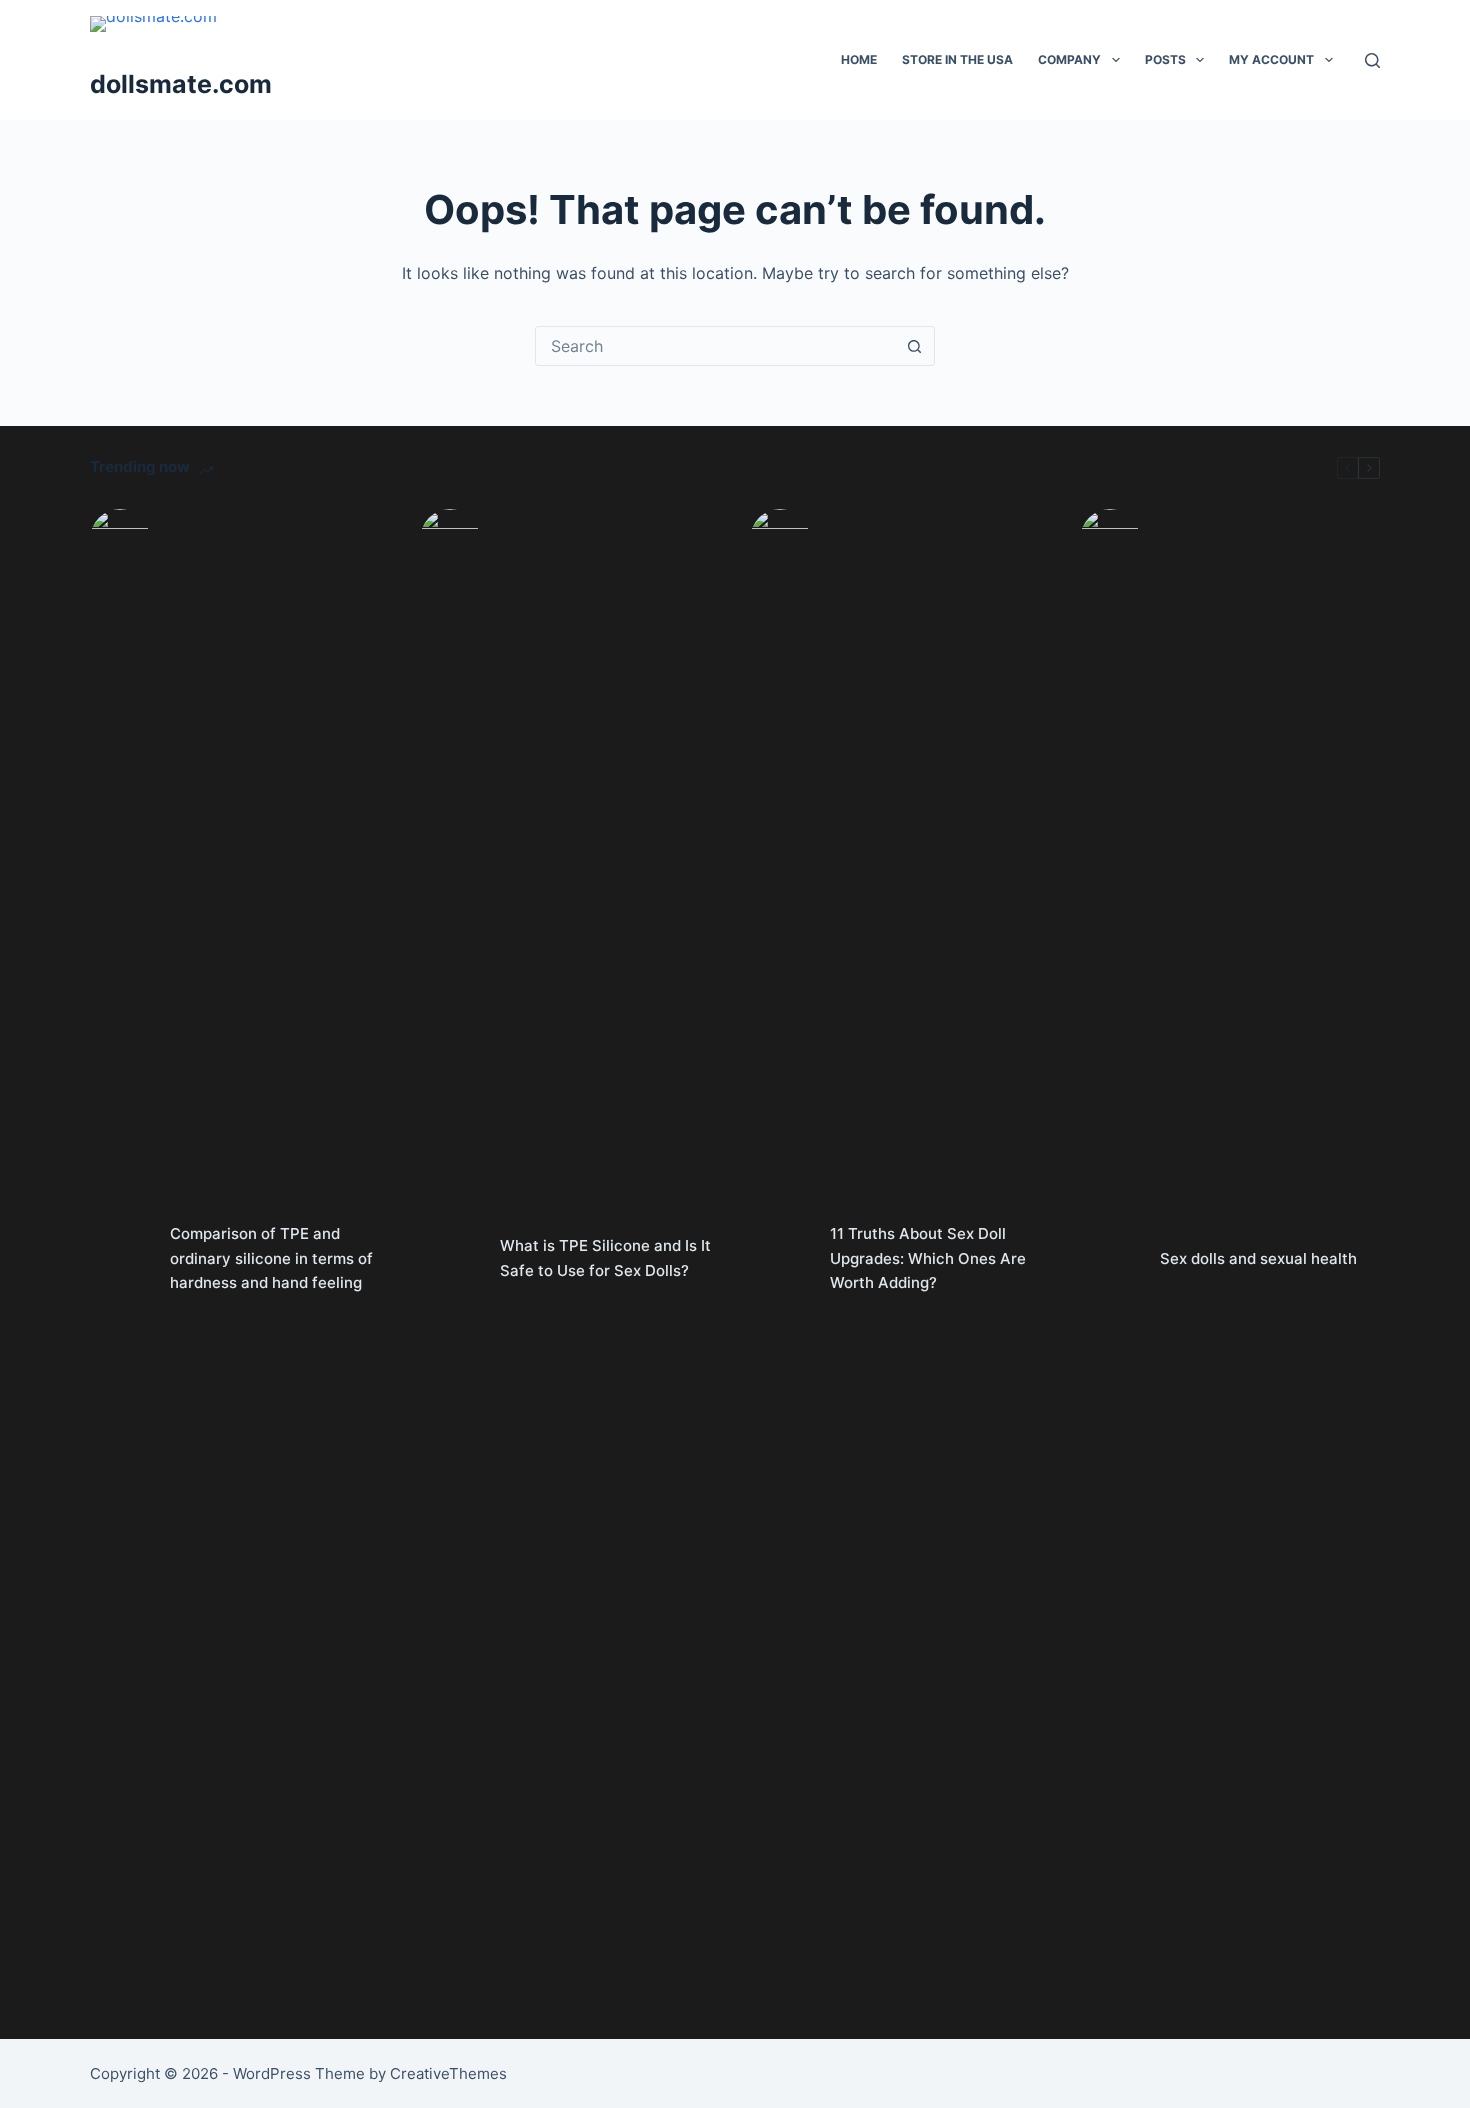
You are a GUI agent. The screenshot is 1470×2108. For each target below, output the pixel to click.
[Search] (1372, 60)
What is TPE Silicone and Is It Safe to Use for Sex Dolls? (605, 1258)
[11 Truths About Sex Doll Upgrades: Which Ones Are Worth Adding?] (780, 1259)
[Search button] (914, 346)
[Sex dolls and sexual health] (1110, 1259)
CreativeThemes (448, 2073)
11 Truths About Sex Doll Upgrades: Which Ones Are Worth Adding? (928, 1258)
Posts (1165, 59)
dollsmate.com (181, 84)
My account (1271, 59)
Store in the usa (957, 59)
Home (859, 59)
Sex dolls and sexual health (1258, 1258)
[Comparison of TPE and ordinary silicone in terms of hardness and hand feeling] (120, 1259)
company (1069, 59)
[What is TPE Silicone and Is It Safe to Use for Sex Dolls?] (450, 1259)
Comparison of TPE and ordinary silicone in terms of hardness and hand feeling (271, 1258)
